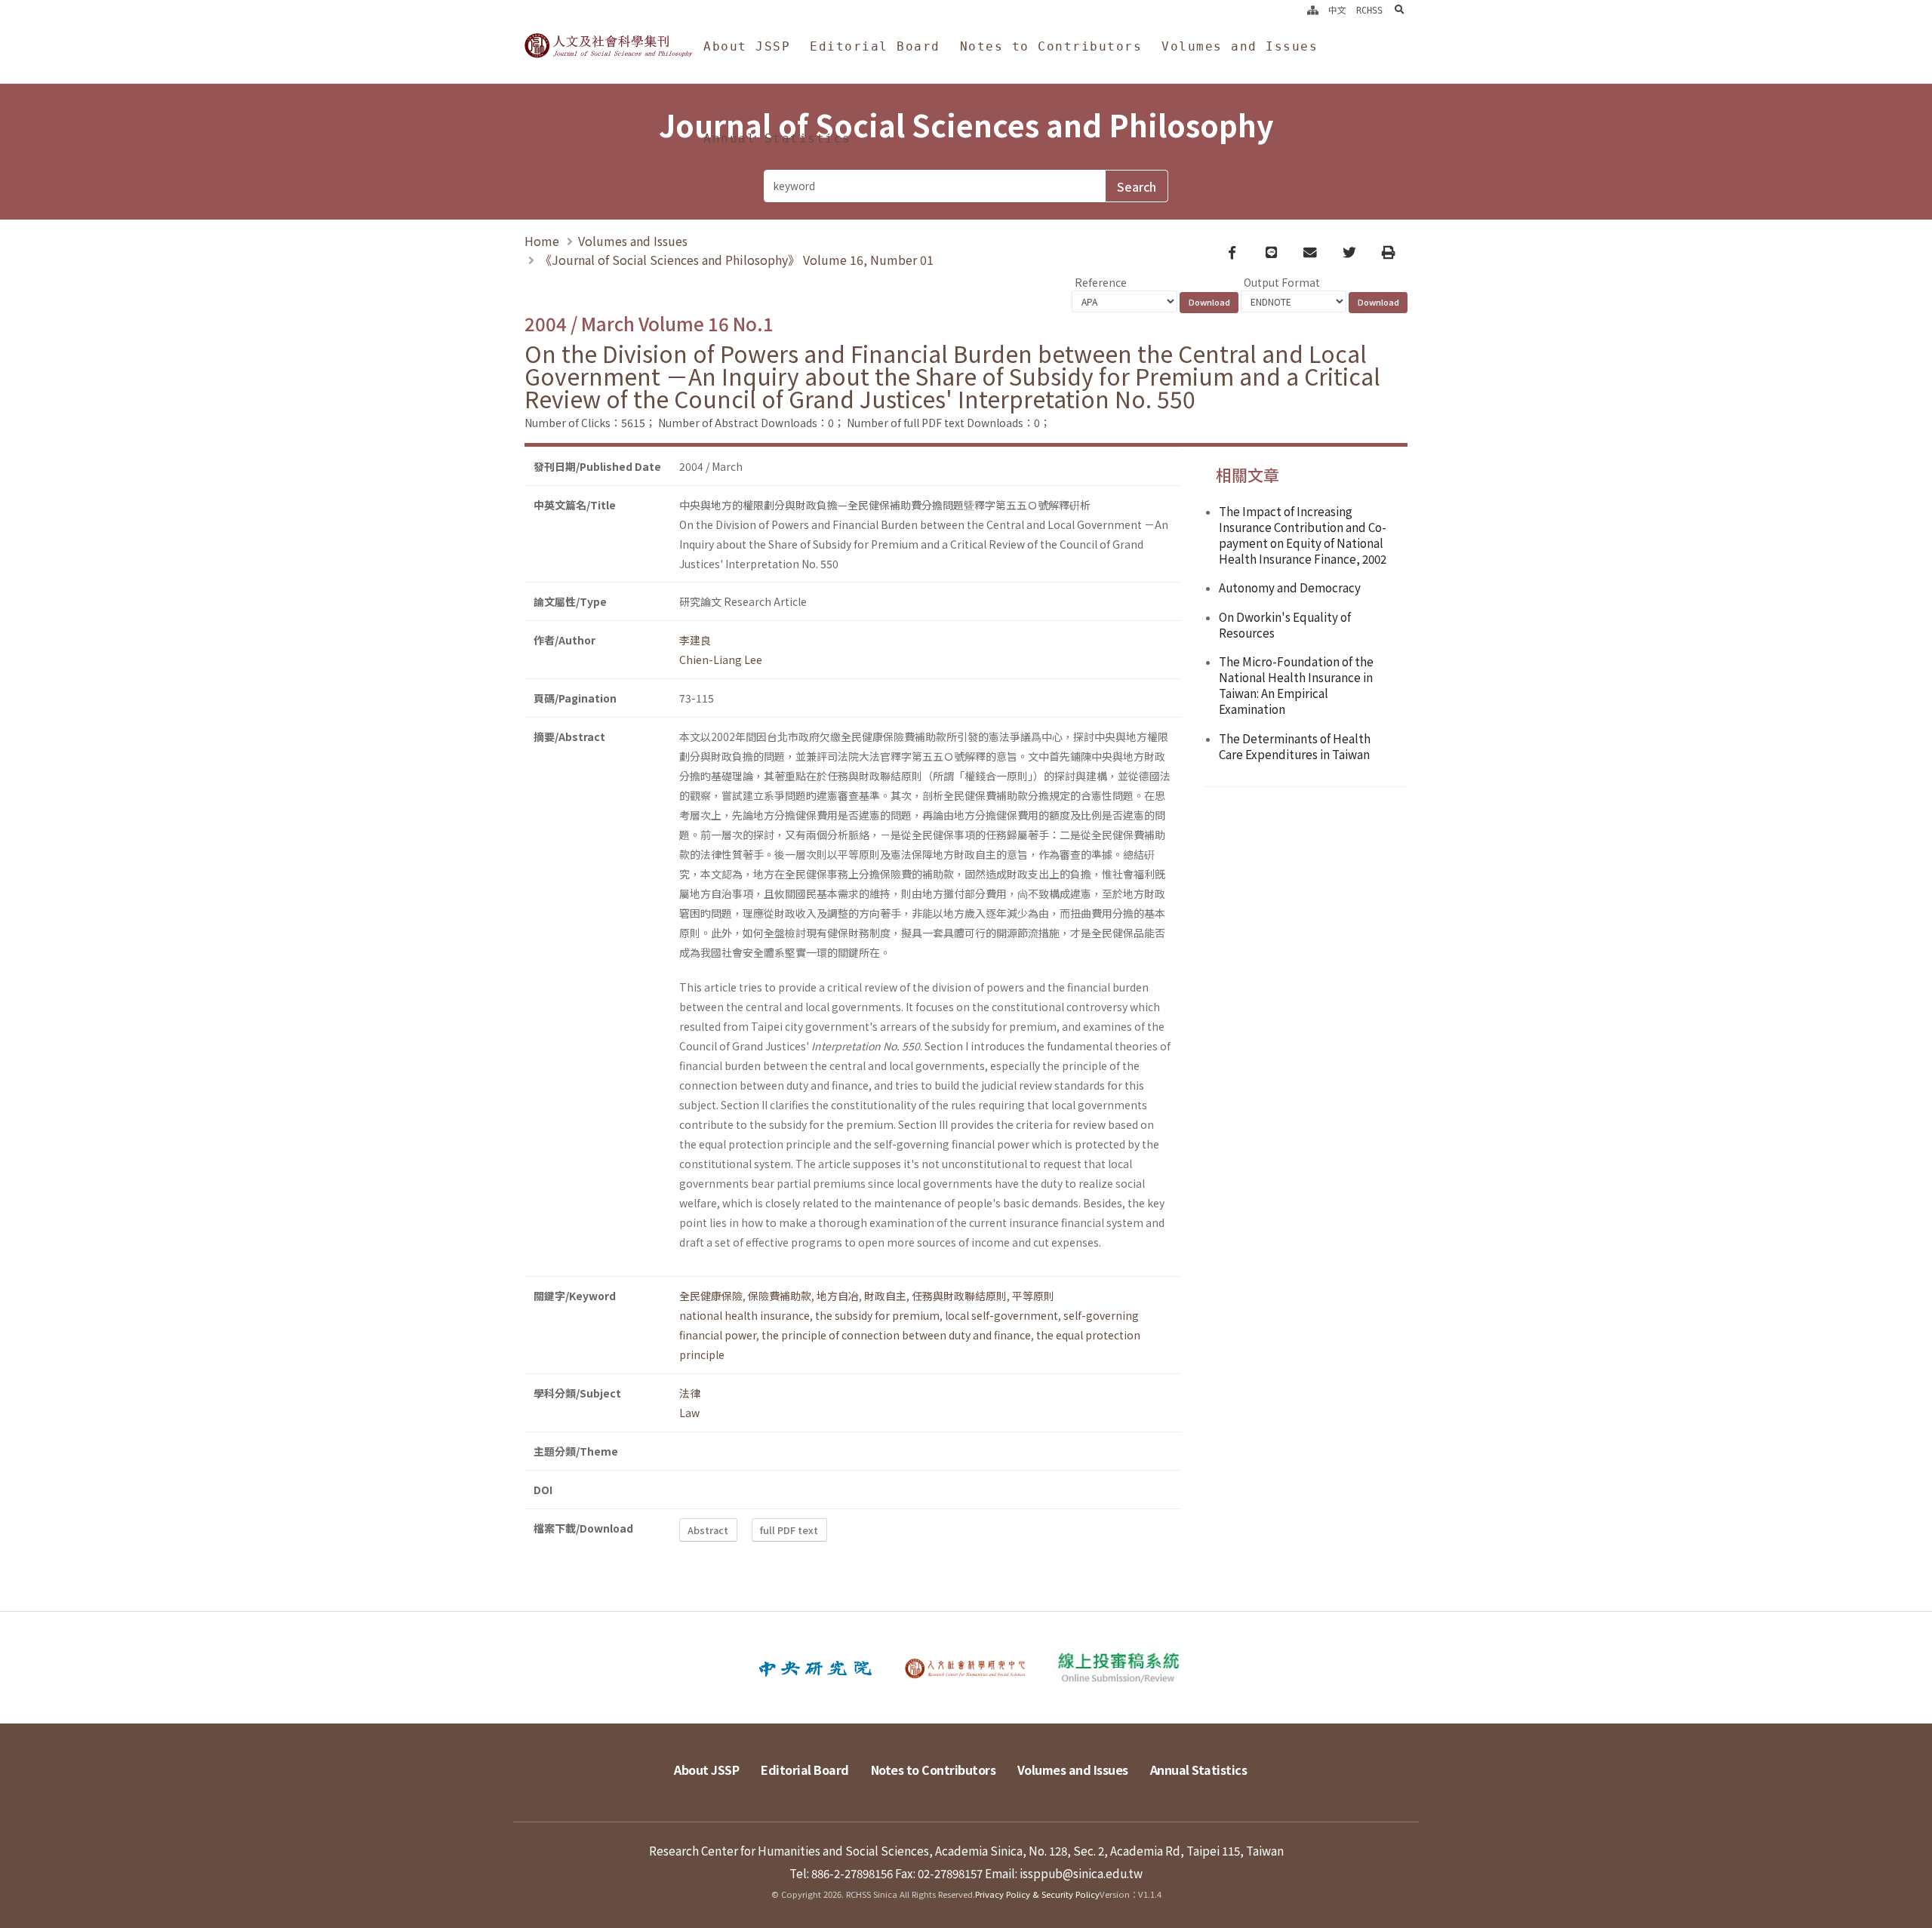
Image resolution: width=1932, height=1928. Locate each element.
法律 (690, 1393)
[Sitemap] (1313, 11)
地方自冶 (838, 1296)
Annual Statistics (777, 138)
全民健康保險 (711, 1296)
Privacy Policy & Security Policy (1037, 1894)
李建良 (695, 640)
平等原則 (1033, 1296)
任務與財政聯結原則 (959, 1296)
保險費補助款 (780, 1296)
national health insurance (744, 1315)
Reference (1101, 282)
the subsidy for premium (877, 1315)
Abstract (708, 1530)
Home (542, 241)
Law (689, 1413)
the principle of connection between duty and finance (896, 1335)
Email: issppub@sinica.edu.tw (1064, 1873)
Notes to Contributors (1051, 46)
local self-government (1001, 1315)
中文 (1337, 11)
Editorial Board (875, 46)
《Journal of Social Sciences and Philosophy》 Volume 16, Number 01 (737, 260)
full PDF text (789, 1530)
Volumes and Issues (1240, 46)
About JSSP (747, 46)
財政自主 (885, 1296)
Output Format (1282, 282)
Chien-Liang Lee (721, 660)
